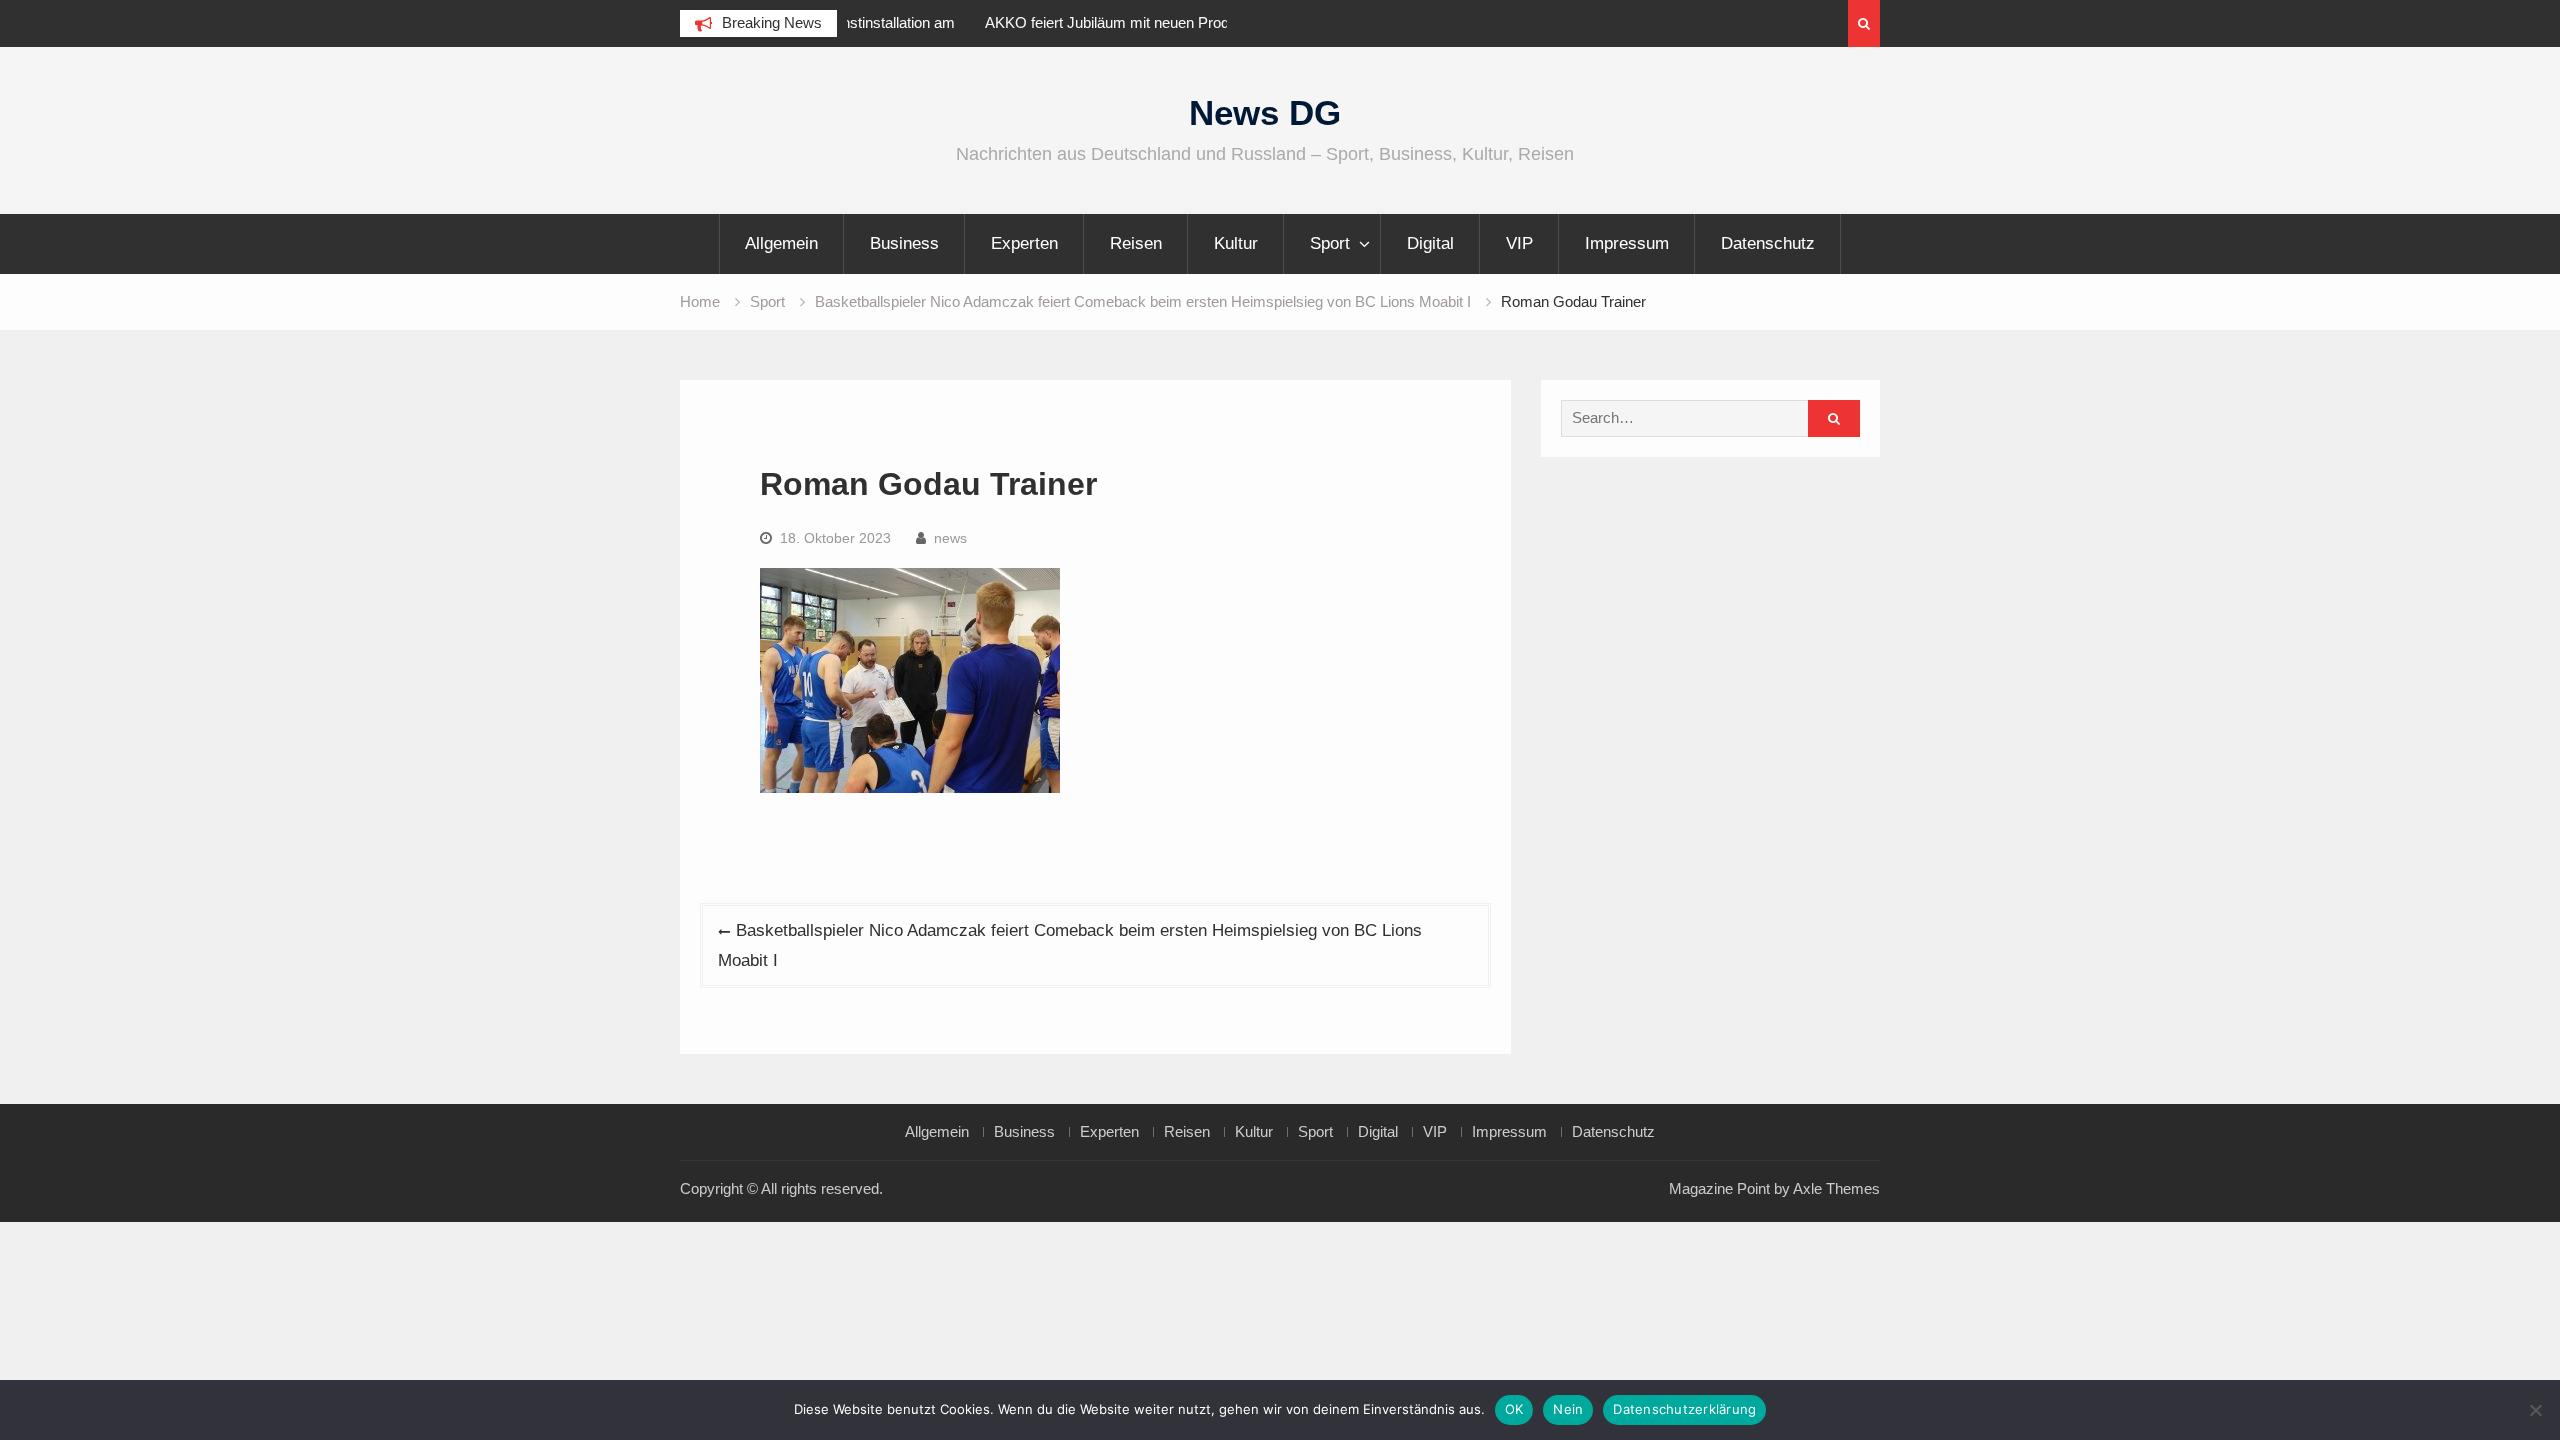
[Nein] (2535, 1410)
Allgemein (781, 243)
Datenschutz (1768, 243)
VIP (1519, 243)
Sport (1330, 243)
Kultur (1236, 243)
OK (1514, 1409)
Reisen (1136, 243)
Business (904, 243)
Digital (1430, 243)
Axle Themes (1836, 1188)
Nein (1568, 1409)
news (950, 538)
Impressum (1627, 243)
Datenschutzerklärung (1684, 1409)
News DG (1265, 112)
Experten (1024, 243)
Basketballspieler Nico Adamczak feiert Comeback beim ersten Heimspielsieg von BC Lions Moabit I (1070, 945)
